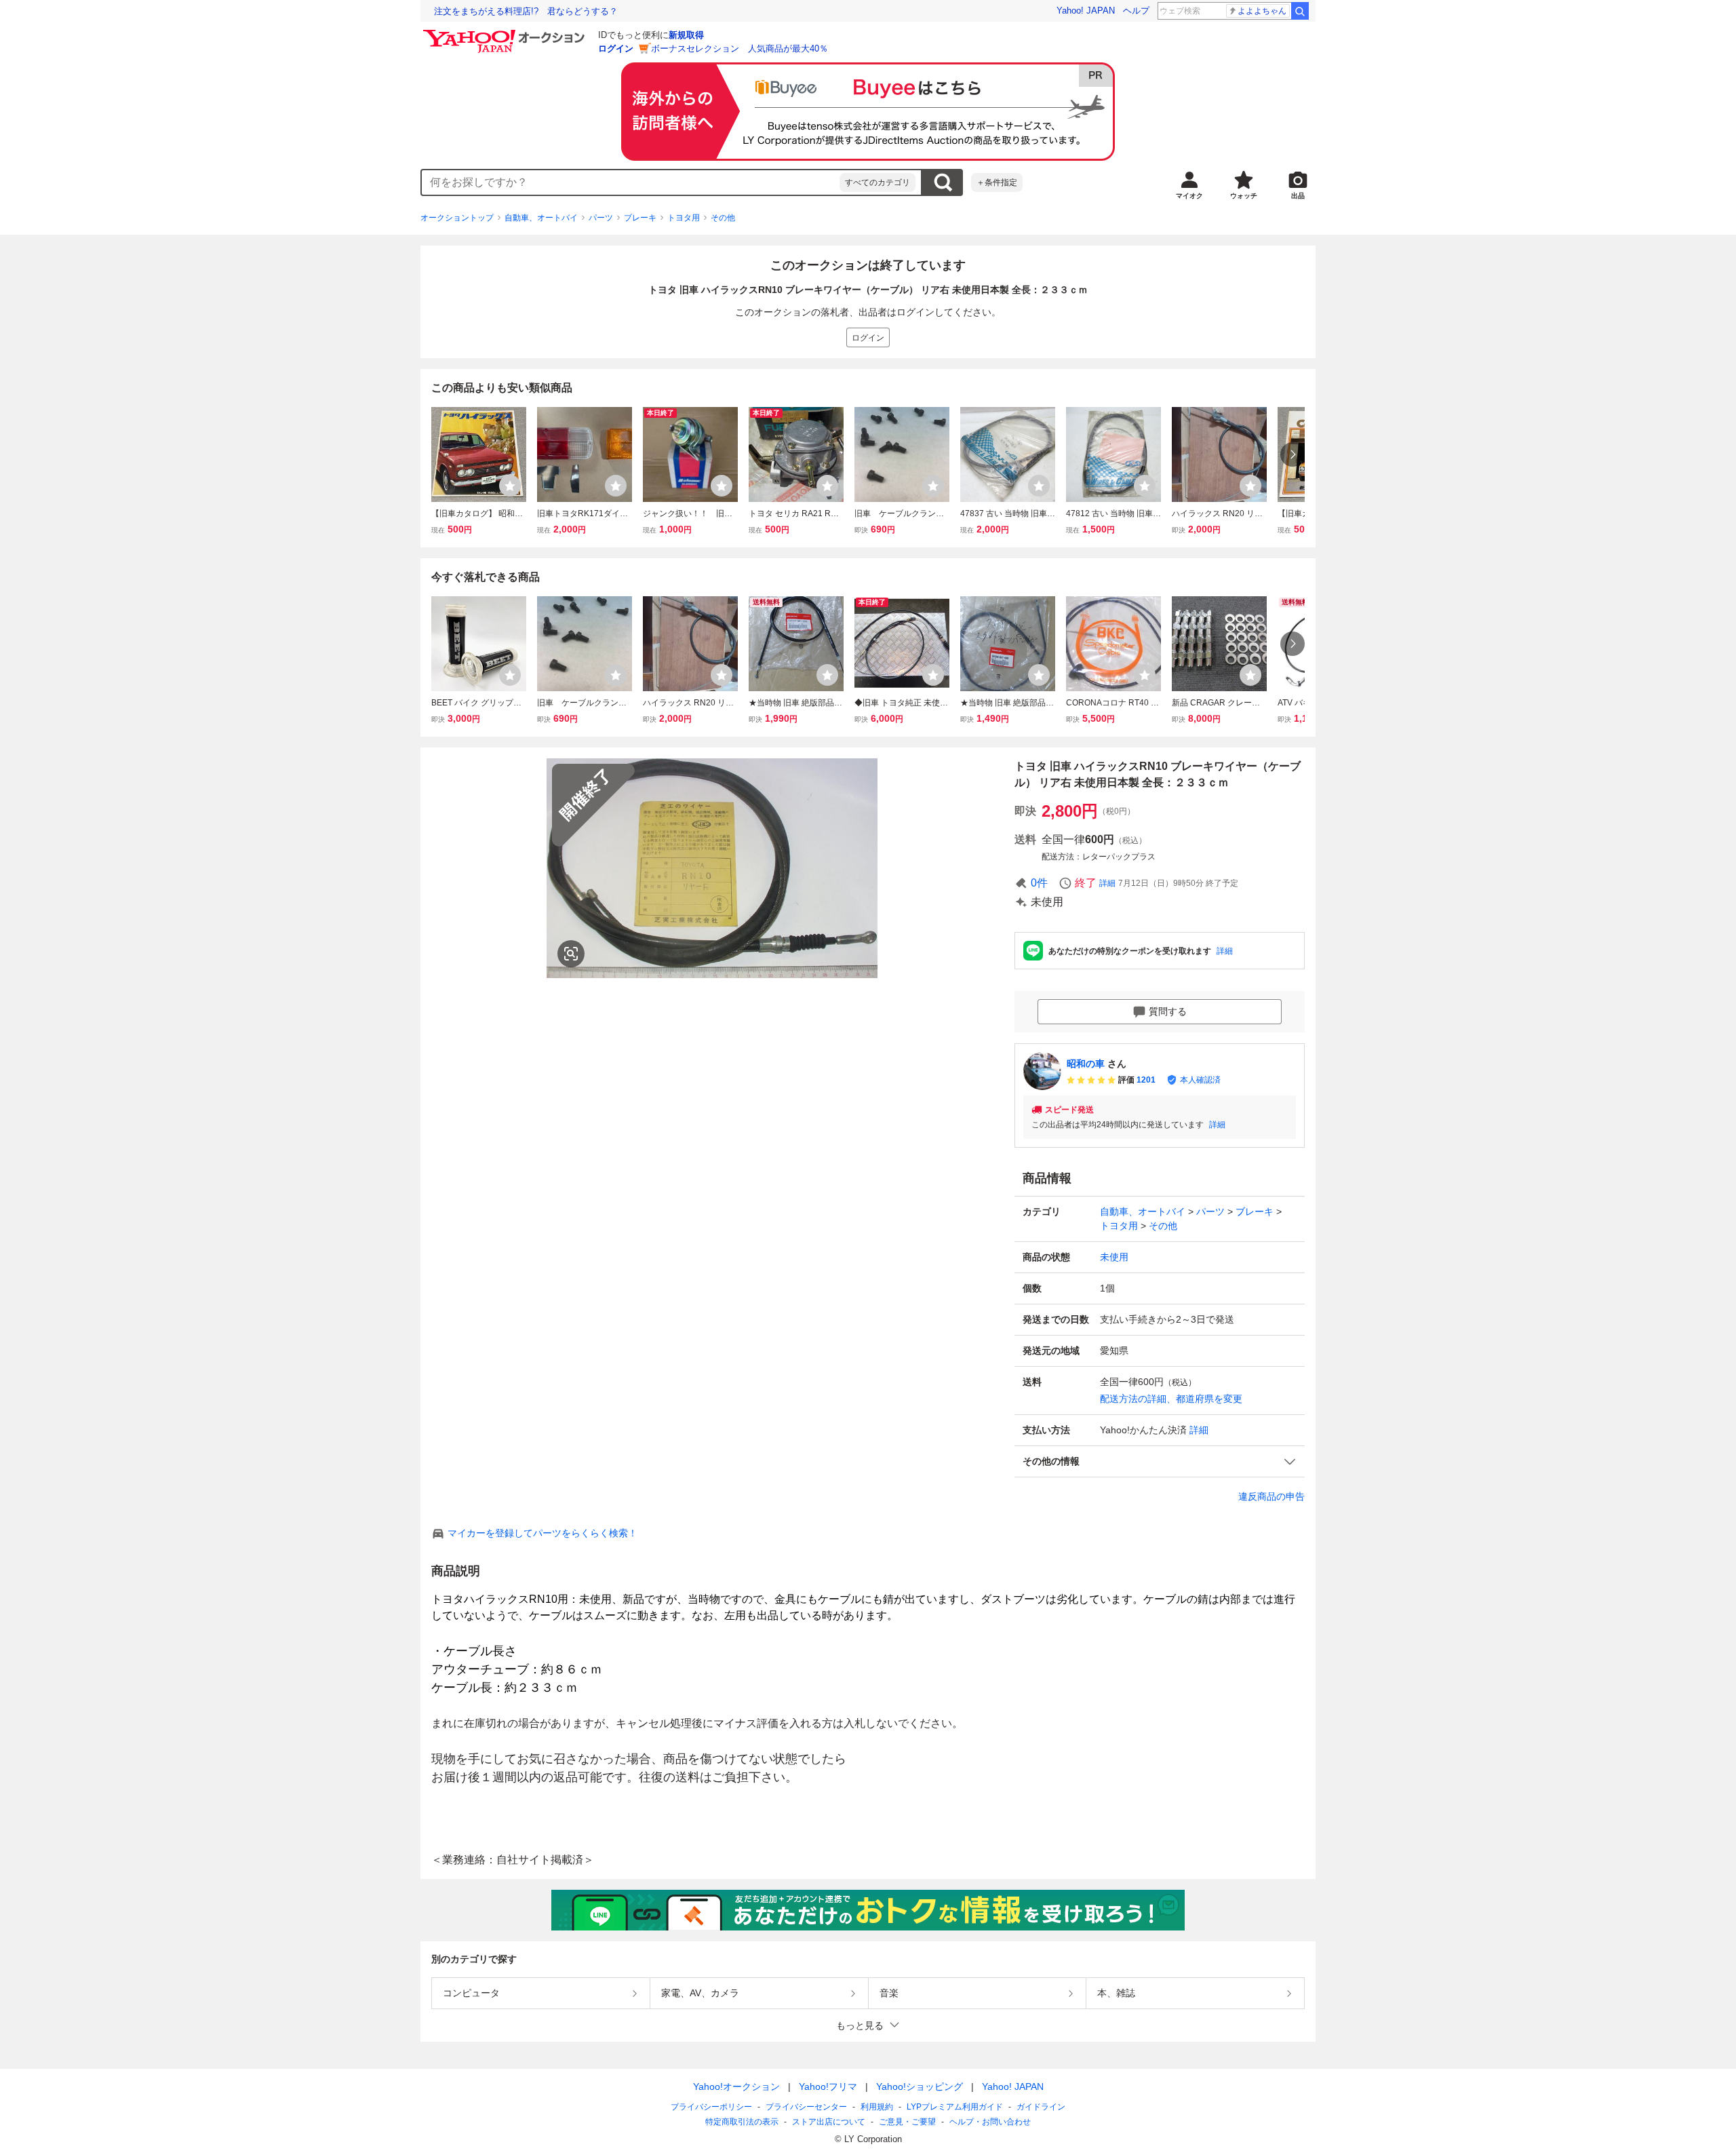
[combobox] (631, 182)
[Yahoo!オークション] (506, 33)
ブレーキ (640, 218)
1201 (1146, 1080)
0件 (1039, 883)
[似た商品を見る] (571, 954)
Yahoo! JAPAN (1086, 11)
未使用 (1114, 1257)
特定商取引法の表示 (742, 2122)
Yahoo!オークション (736, 2086)
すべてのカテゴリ (877, 182)
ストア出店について (829, 2122)
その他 (723, 218)
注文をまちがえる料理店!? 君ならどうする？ (526, 11)
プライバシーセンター (806, 2107)
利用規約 (877, 2107)
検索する (943, 182)
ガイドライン (1041, 2107)
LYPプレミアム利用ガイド (955, 2107)
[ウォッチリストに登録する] (510, 486)
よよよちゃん (1262, 11)
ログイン (616, 48)
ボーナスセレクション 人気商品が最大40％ (739, 48)
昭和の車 (1086, 1064)
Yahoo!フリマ (828, 2086)
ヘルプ (1136, 11)
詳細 (1107, 883)
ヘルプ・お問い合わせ (990, 2122)
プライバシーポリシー (711, 2107)
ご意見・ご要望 (907, 2122)
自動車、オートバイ (541, 218)
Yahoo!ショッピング (920, 2086)
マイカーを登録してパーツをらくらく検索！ (542, 1533)
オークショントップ (457, 218)
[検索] (1300, 11)
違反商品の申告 (1271, 1496)
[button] (1160, 1461)
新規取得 (686, 35)
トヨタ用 (684, 218)
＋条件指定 (997, 182)
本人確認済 (1200, 1080)
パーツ (601, 218)
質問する (1168, 1011)
